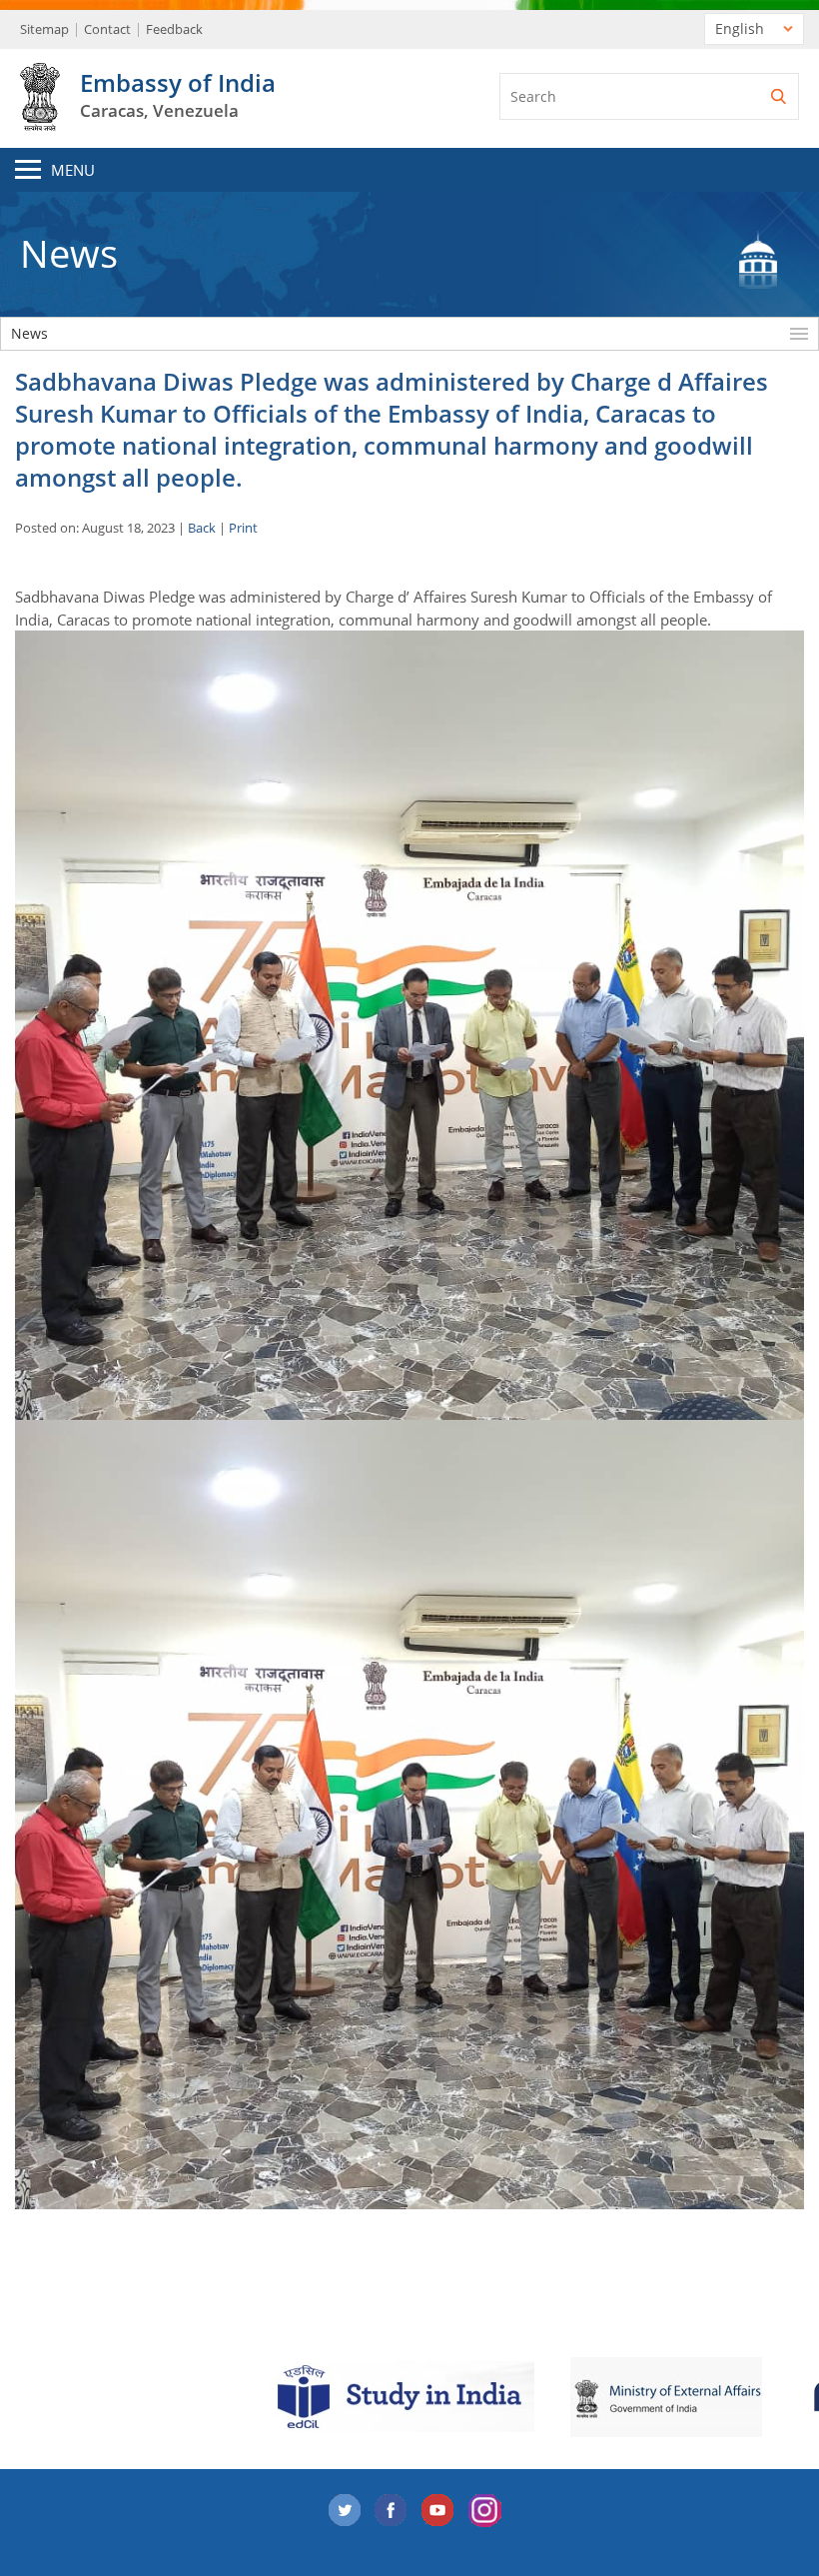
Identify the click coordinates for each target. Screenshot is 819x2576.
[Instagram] (485, 2511)
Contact (107, 29)
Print (243, 528)
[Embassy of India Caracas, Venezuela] (40, 120)
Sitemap (44, 29)
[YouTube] (438, 2511)
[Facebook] (392, 2511)
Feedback (174, 29)
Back (202, 528)
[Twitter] (345, 2511)
